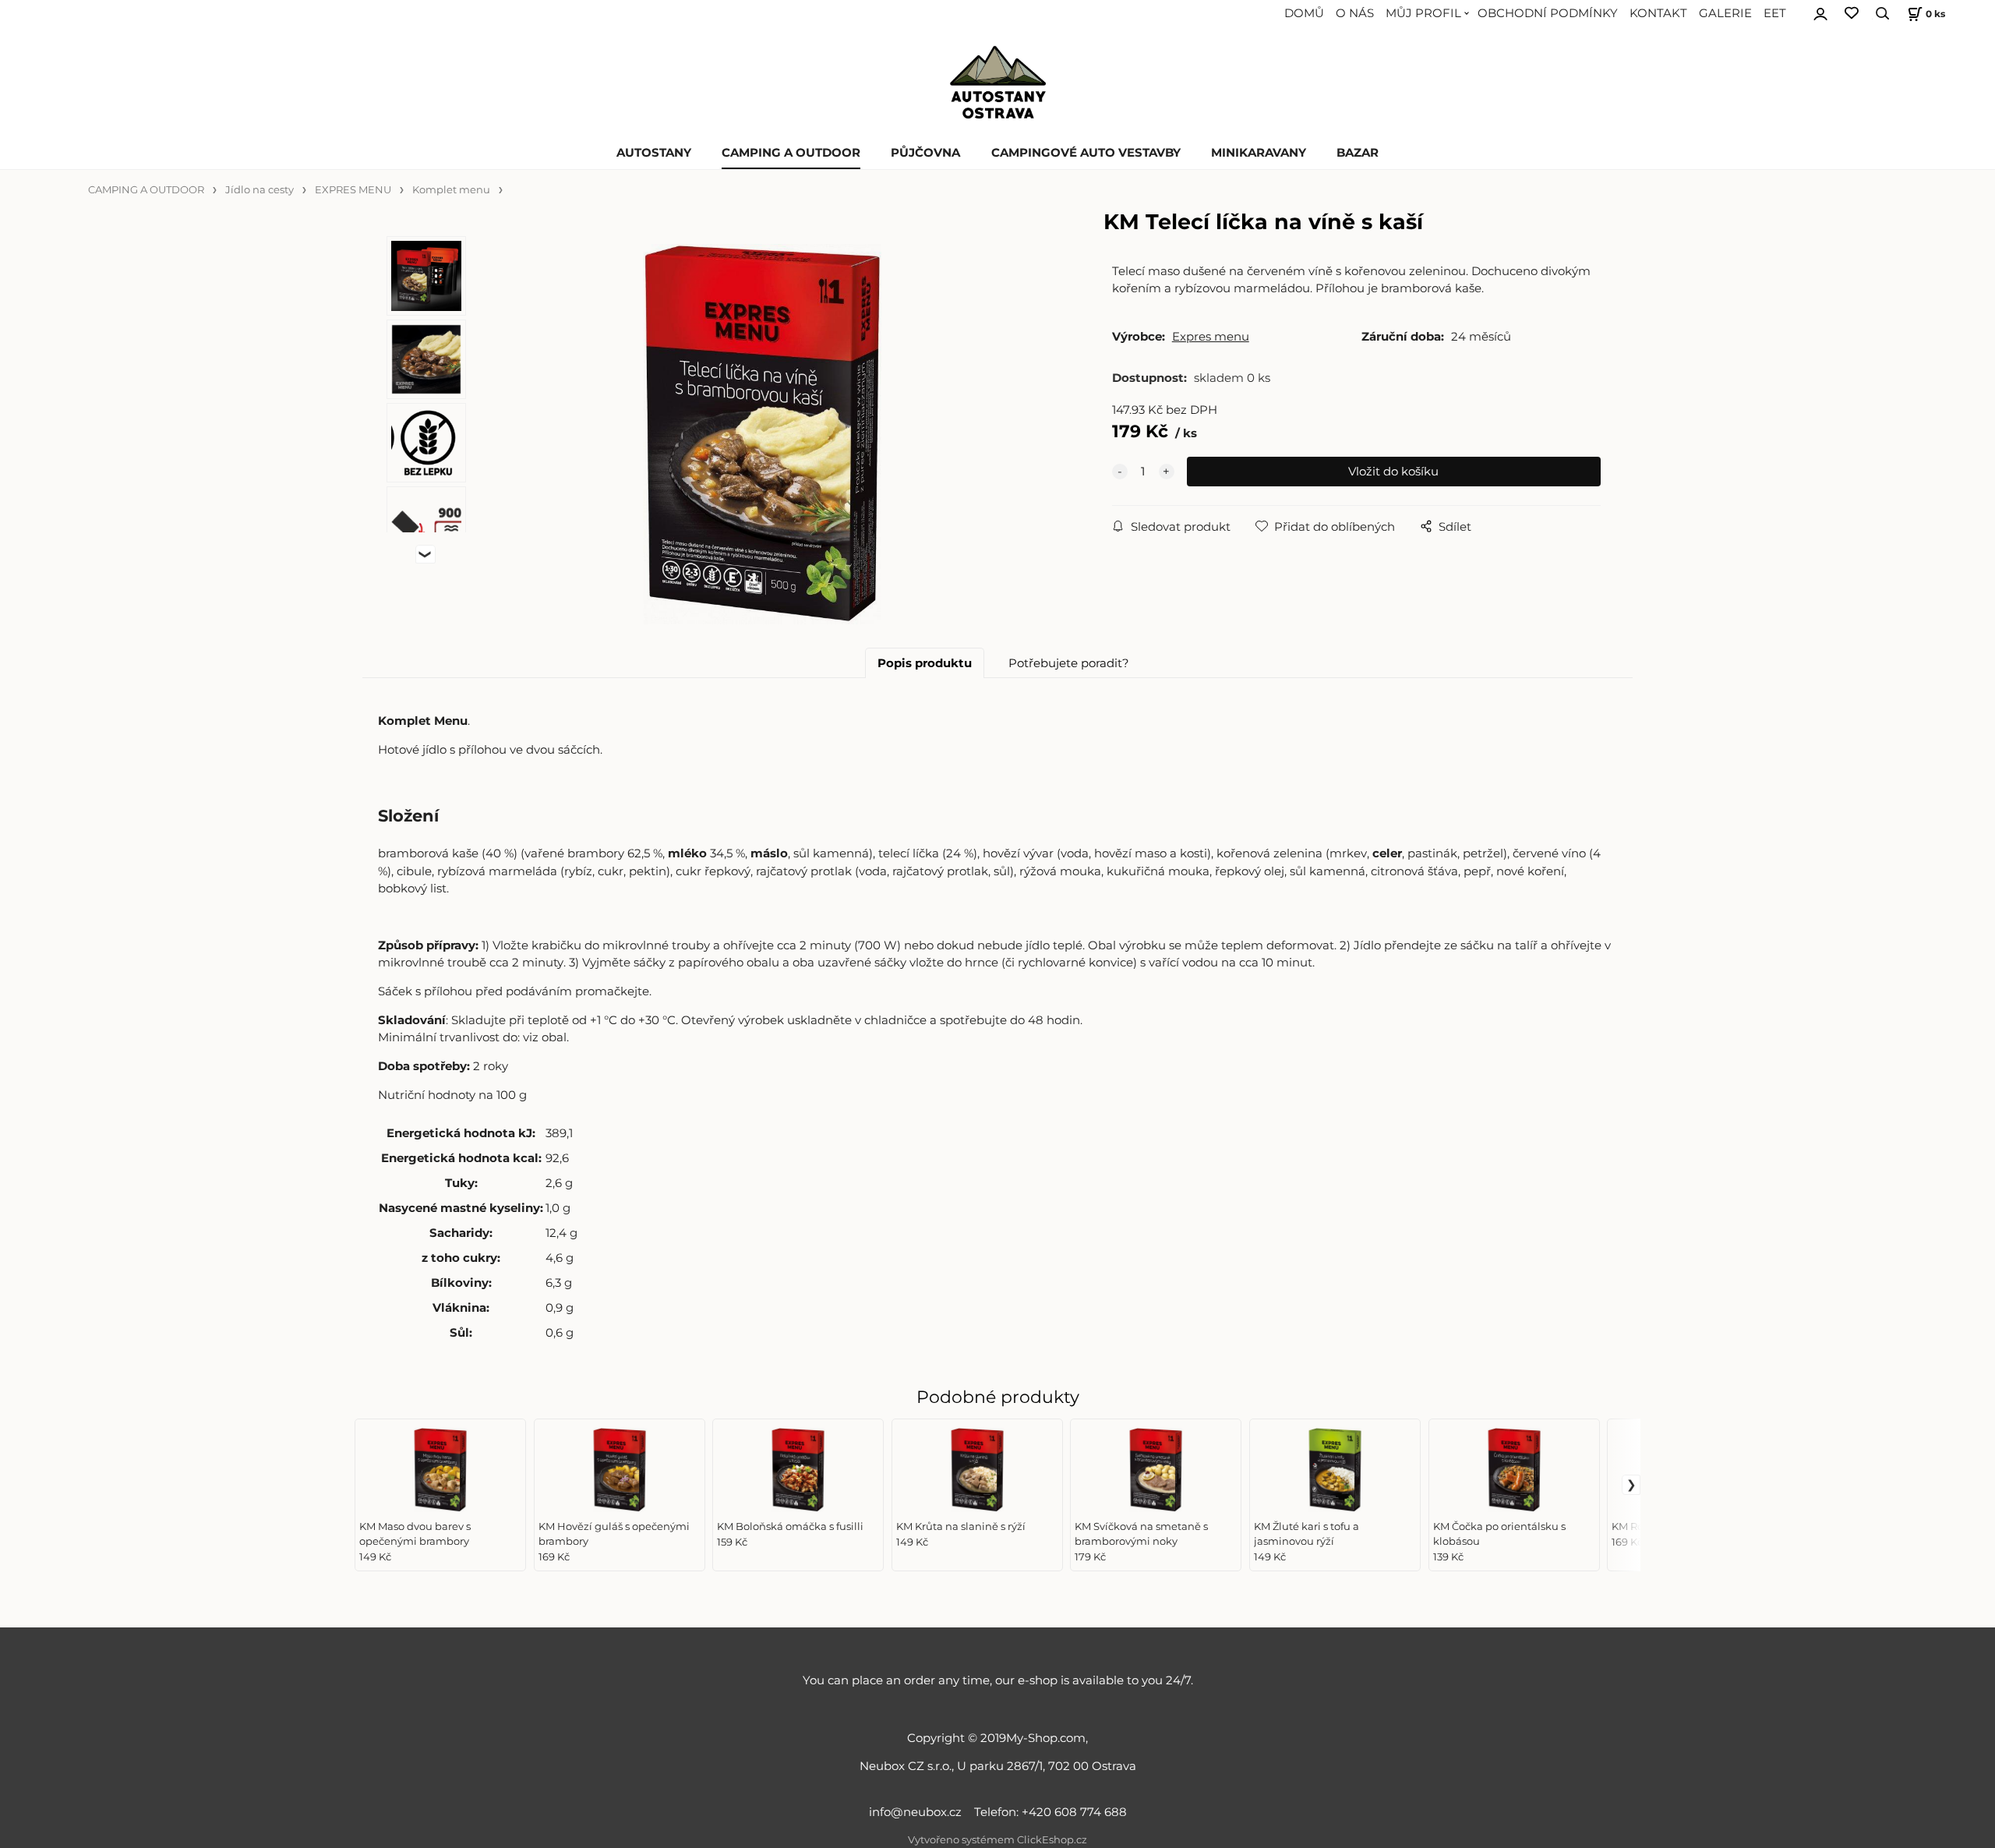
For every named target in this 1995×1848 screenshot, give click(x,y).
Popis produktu (925, 663)
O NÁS (1355, 13)
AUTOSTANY (654, 153)
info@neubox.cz (918, 1812)
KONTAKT (1658, 13)
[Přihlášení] (1820, 12)
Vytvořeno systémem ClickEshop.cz (997, 1840)
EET (1775, 13)
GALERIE (1725, 13)
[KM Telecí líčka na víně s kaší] (762, 434)
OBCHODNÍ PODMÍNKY (1548, 13)
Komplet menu (451, 190)
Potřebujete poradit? (1069, 663)
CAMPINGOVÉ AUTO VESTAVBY (1086, 153)
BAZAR (1358, 153)
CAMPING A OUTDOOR (791, 153)
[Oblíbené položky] (1852, 14)
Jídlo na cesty (260, 190)
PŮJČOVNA (925, 153)
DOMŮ (1304, 13)
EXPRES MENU (353, 190)
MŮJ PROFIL (1423, 13)
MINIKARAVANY (1259, 153)
